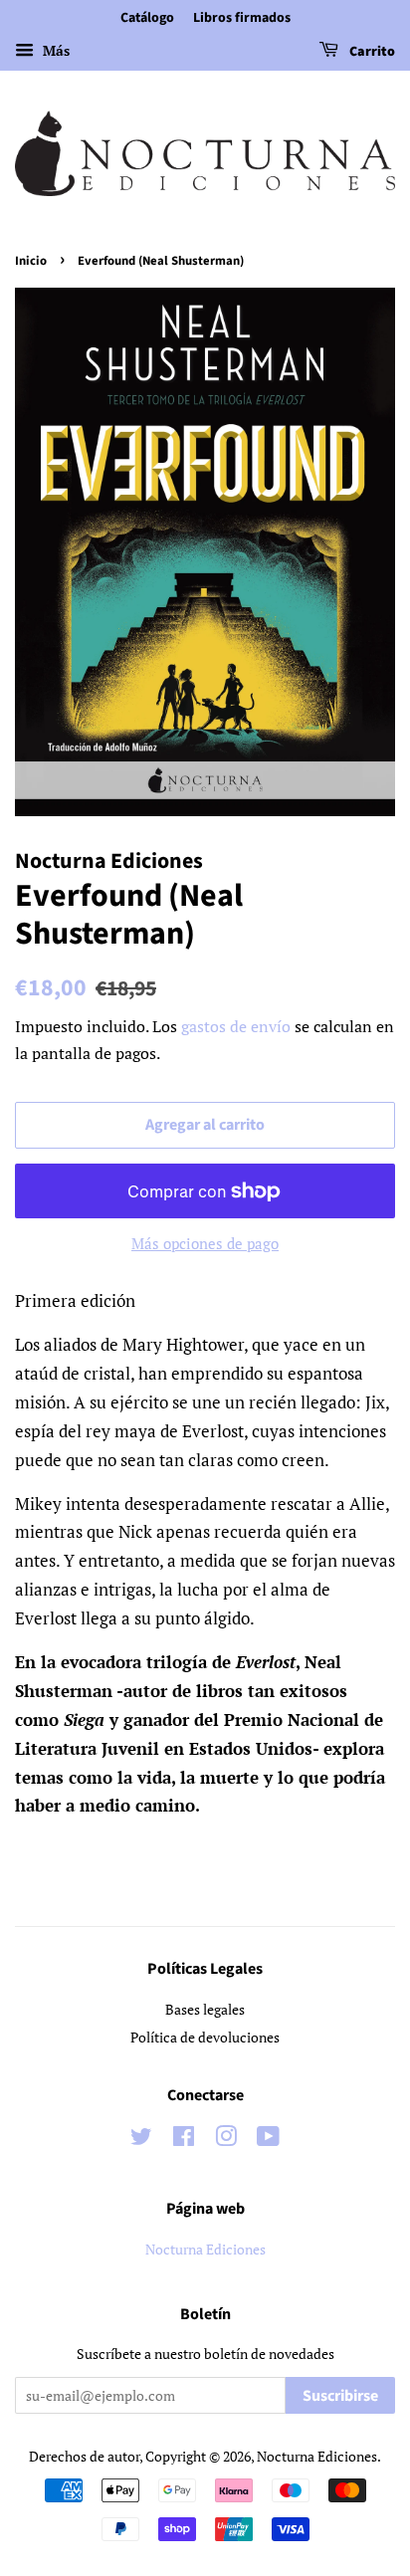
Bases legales (205, 2009)
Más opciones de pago (205, 1243)
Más (54, 50)
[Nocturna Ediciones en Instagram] (226, 2140)
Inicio (31, 261)
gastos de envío (236, 1026)
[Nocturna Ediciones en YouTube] (268, 2140)
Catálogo (147, 18)
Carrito (371, 52)
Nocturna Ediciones (205, 2249)
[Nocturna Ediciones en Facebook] (184, 2140)
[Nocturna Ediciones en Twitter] (141, 2140)
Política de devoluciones (205, 2037)
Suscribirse (340, 2396)
